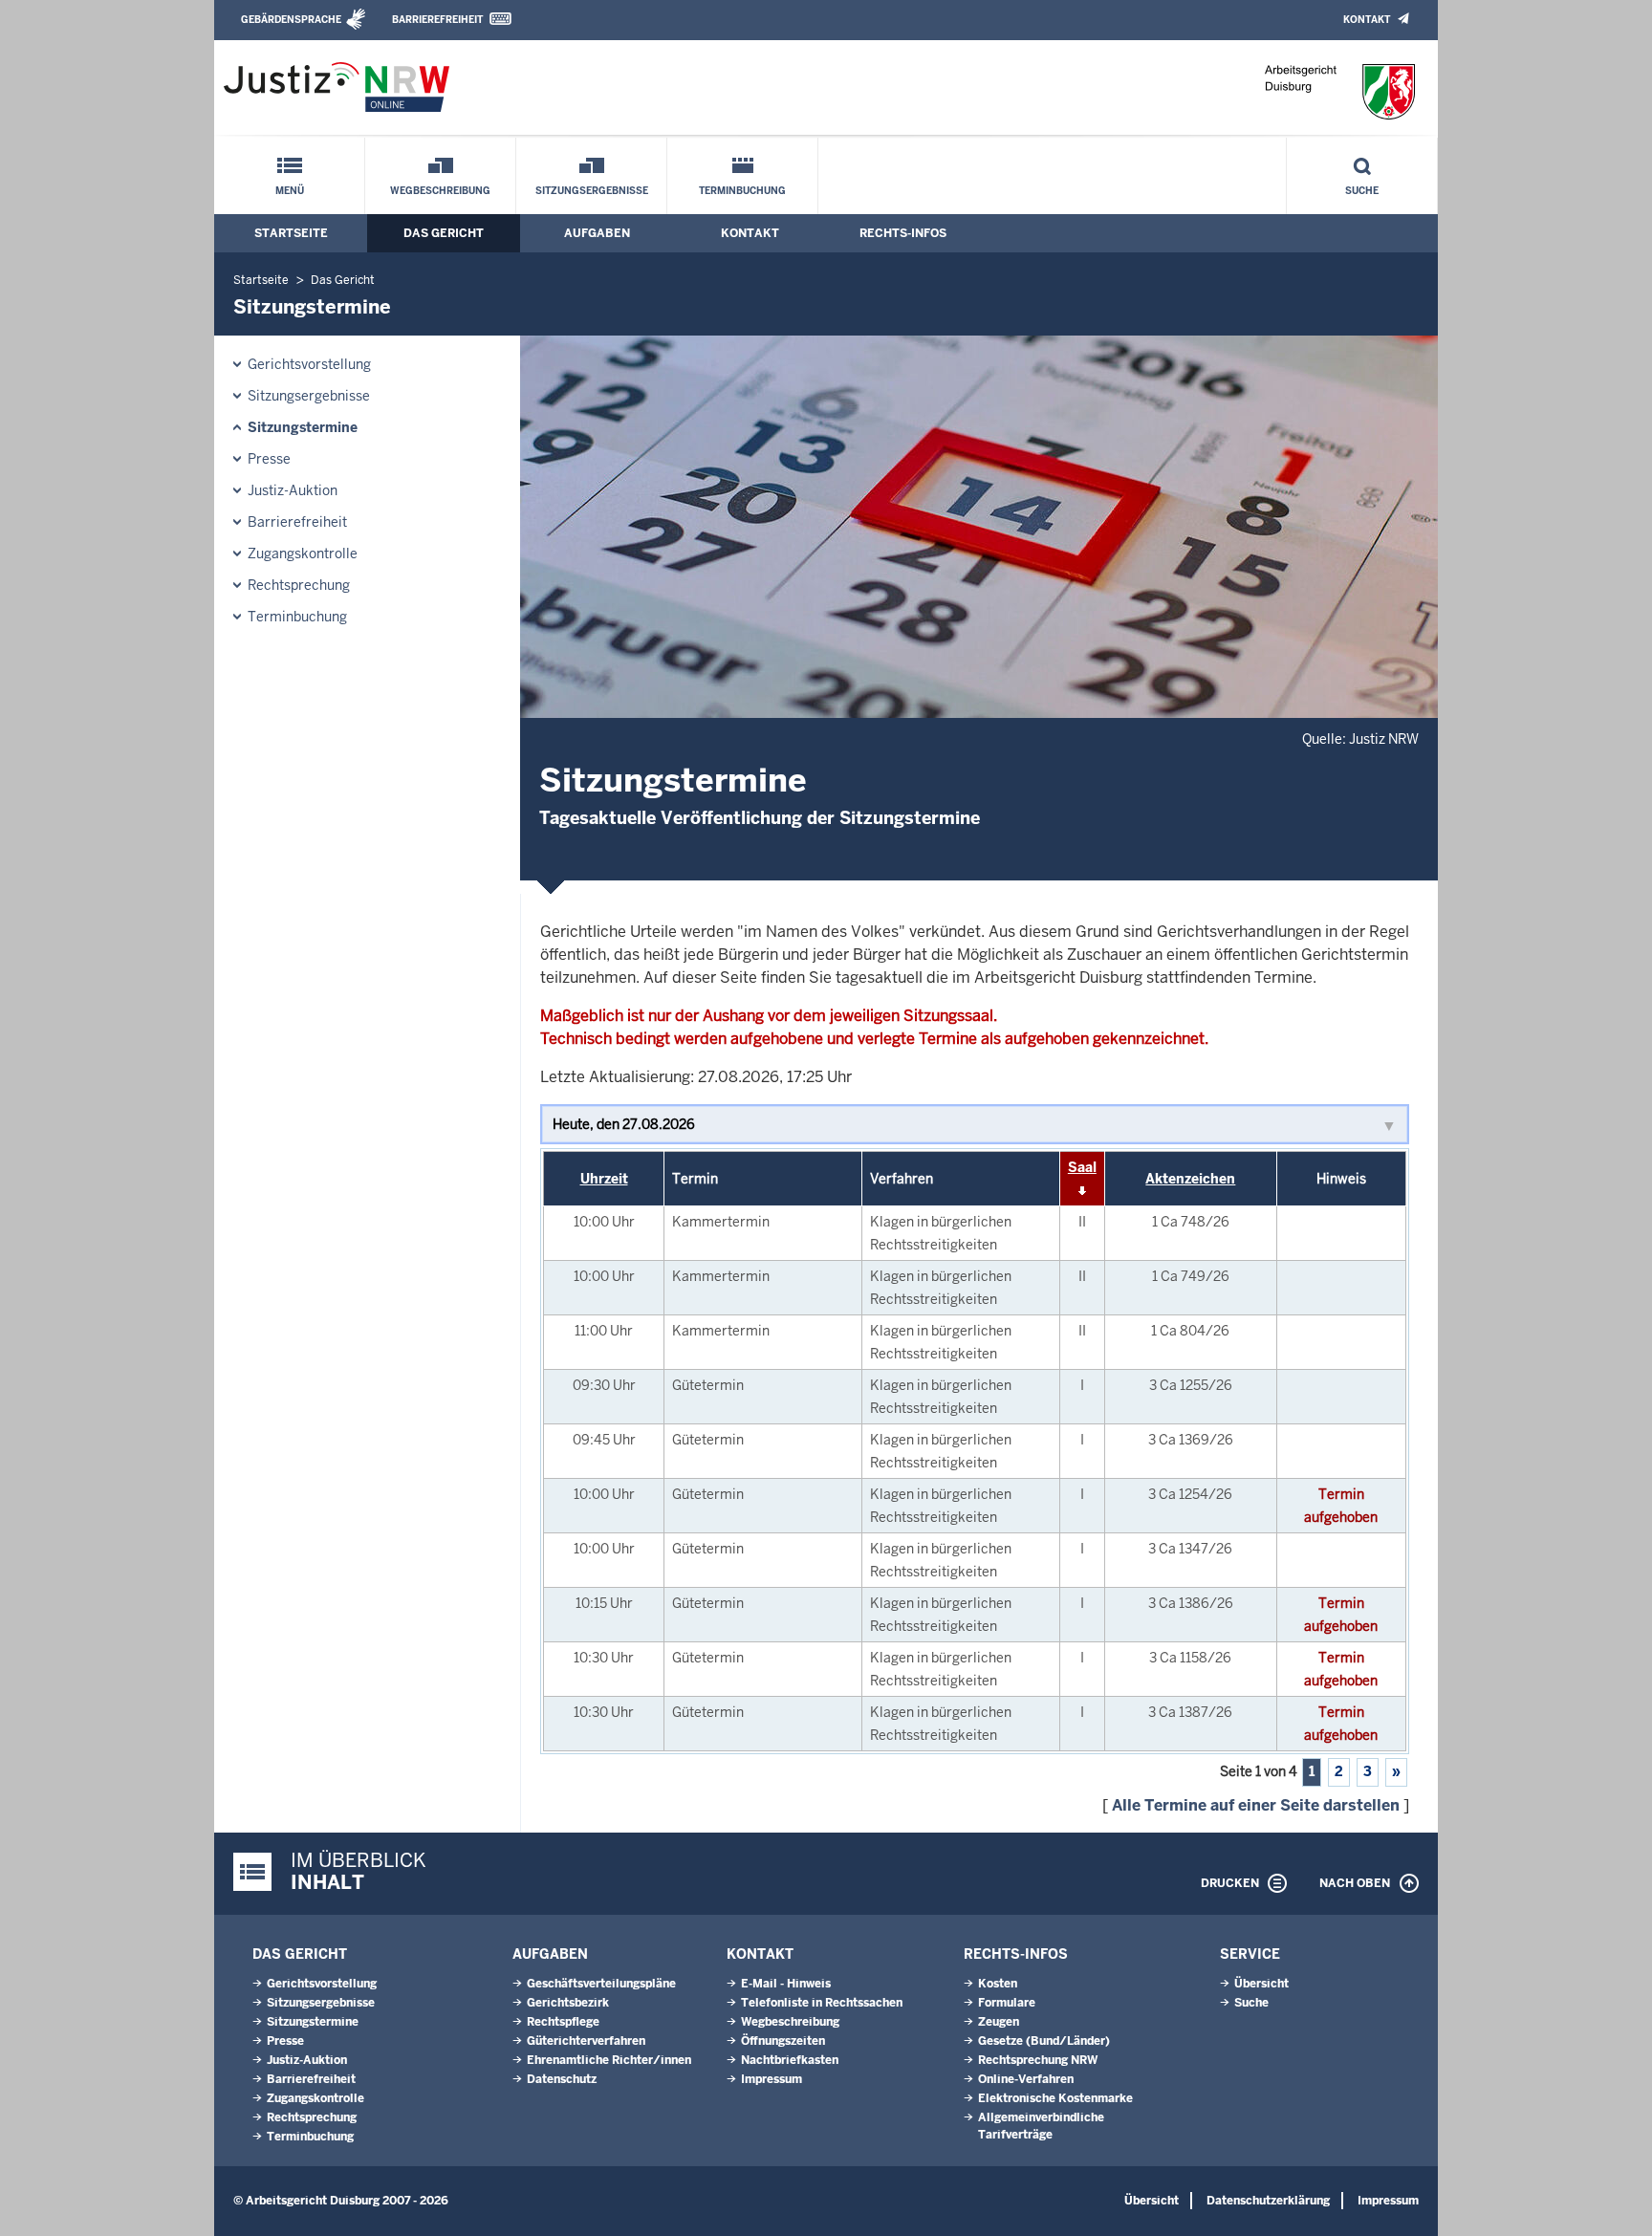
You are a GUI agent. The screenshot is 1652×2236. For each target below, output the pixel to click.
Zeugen (999, 2022)
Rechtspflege (563, 2022)
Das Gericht (444, 233)
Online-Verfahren (1026, 2079)
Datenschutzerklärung (1268, 2201)
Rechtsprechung (299, 585)
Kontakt (1367, 20)
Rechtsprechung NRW (1038, 2060)
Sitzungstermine (303, 427)
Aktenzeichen (1190, 1179)
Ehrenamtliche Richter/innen (609, 2060)
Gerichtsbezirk (568, 2003)
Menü (290, 191)
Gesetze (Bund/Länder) (1044, 2041)
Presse (269, 459)
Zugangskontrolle (303, 554)
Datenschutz (562, 2079)
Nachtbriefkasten (790, 2060)
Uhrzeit (604, 1179)
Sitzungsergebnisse (592, 191)
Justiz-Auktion (293, 490)
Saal (1082, 1167)
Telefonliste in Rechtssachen (822, 2003)
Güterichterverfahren (586, 2041)
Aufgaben (597, 233)
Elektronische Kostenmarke (1055, 2098)
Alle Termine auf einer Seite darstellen (1256, 1805)
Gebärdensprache (291, 20)
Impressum (772, 2079)
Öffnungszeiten (783, 2041)
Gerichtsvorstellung (309, 364)
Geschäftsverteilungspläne (601, 1984)
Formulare (1007, 2003)
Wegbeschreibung (440, 191)
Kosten (998, 1984)
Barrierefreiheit (437, 20)
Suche (1362, 191)
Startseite (291, 233)
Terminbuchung (742, 191)
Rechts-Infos (903, 233)
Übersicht (1261, 1984)
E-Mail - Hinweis (786, 1984)
